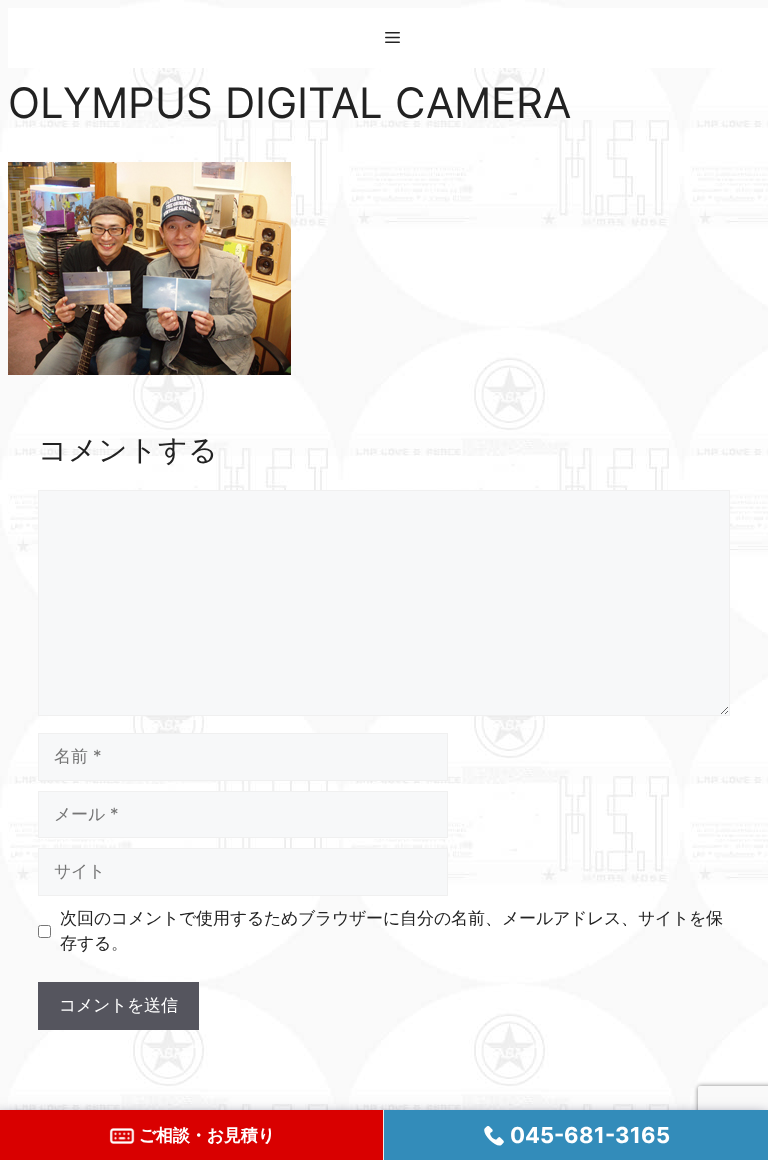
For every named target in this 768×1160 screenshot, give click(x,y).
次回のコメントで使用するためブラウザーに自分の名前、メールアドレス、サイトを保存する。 (391, 931)
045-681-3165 (587, 1135)
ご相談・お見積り (205, 1135)
